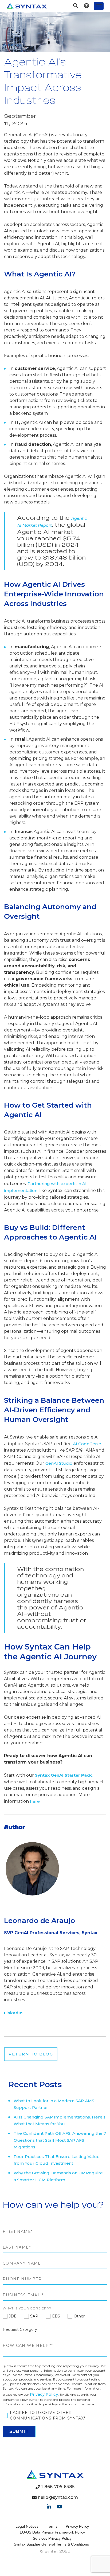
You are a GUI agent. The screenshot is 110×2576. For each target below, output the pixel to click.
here (35, 1801)
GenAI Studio (59, 1463)
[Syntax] (27, 6)
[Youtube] (60, 2507)
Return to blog (31, 2054)
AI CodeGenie (87, 1444)
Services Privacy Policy (52, 2538)
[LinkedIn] (49, 2507)
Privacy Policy (44, 2394)
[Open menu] (99, 6)
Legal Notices (27, 2526)
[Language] (86, 6)
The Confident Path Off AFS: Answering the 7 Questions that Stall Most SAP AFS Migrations (60, 2140)
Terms (52, 2526)
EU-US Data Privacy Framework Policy (52, 2532)
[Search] (76, 6)
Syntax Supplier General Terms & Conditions (51, 2544)
